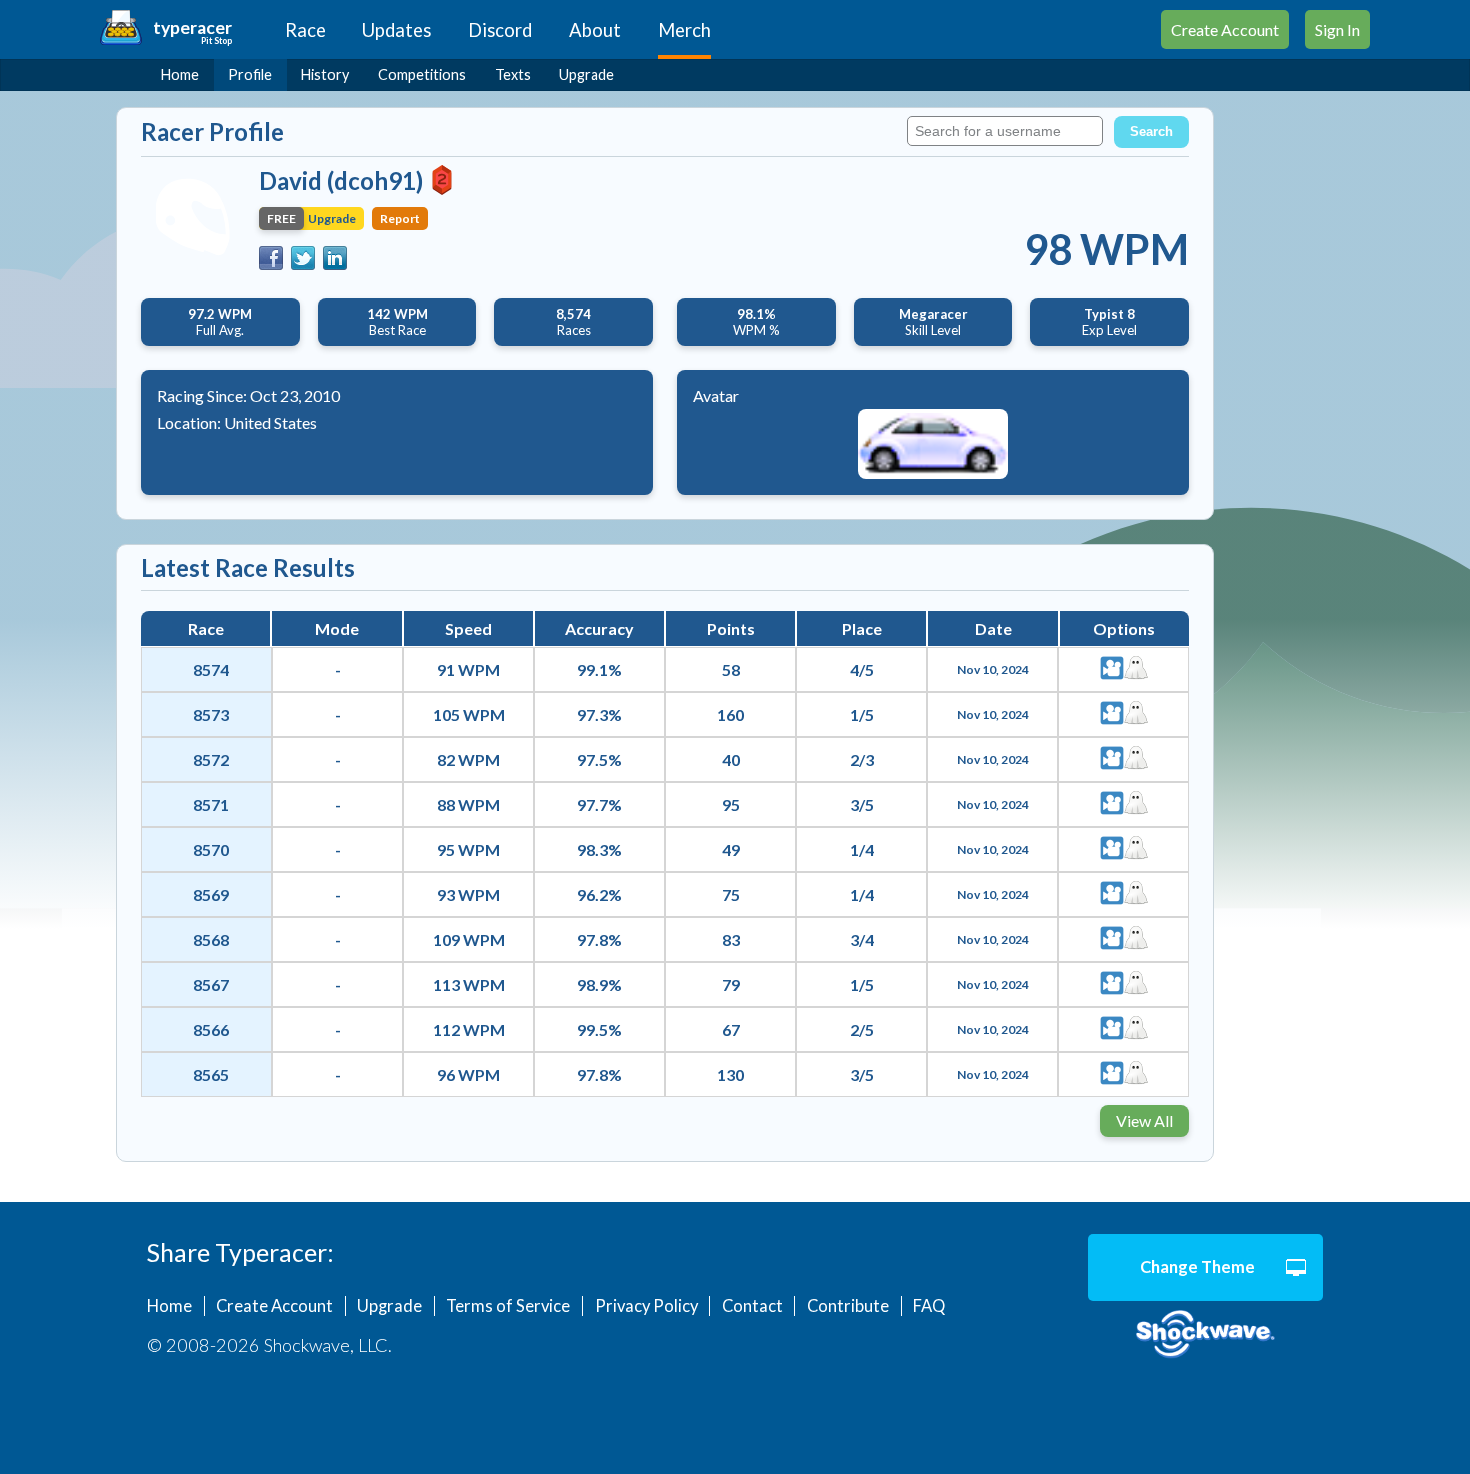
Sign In (1337, 29)
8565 (211, 1074)
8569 (211, 894)
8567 (211, 984)
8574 (211, 669)
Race (305, 30)
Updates (396, 30)
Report (400, 218)
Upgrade (586, 74)
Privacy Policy (646, 1306)
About (595, 30)
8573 (211, 714)
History (325, 74)
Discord (500, 30)
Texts (513, 74)
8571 (211, 804)
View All (1144, 1120)
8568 (211, 939)
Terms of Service (508, 1306)
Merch (684, 30)
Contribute (848, 1306)
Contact (752, 1306)
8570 (211, 849)
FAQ (929, 1306)
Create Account (1225, 29)
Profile (250, 74)
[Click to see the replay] (1112, 669)
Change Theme (1197, 1267)
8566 (211, 1029)
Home (180, 74)
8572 (211, 759)
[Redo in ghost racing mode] (1136, 669)
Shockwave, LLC (1205, 1335)
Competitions (422, 74)
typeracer (192, 27)
